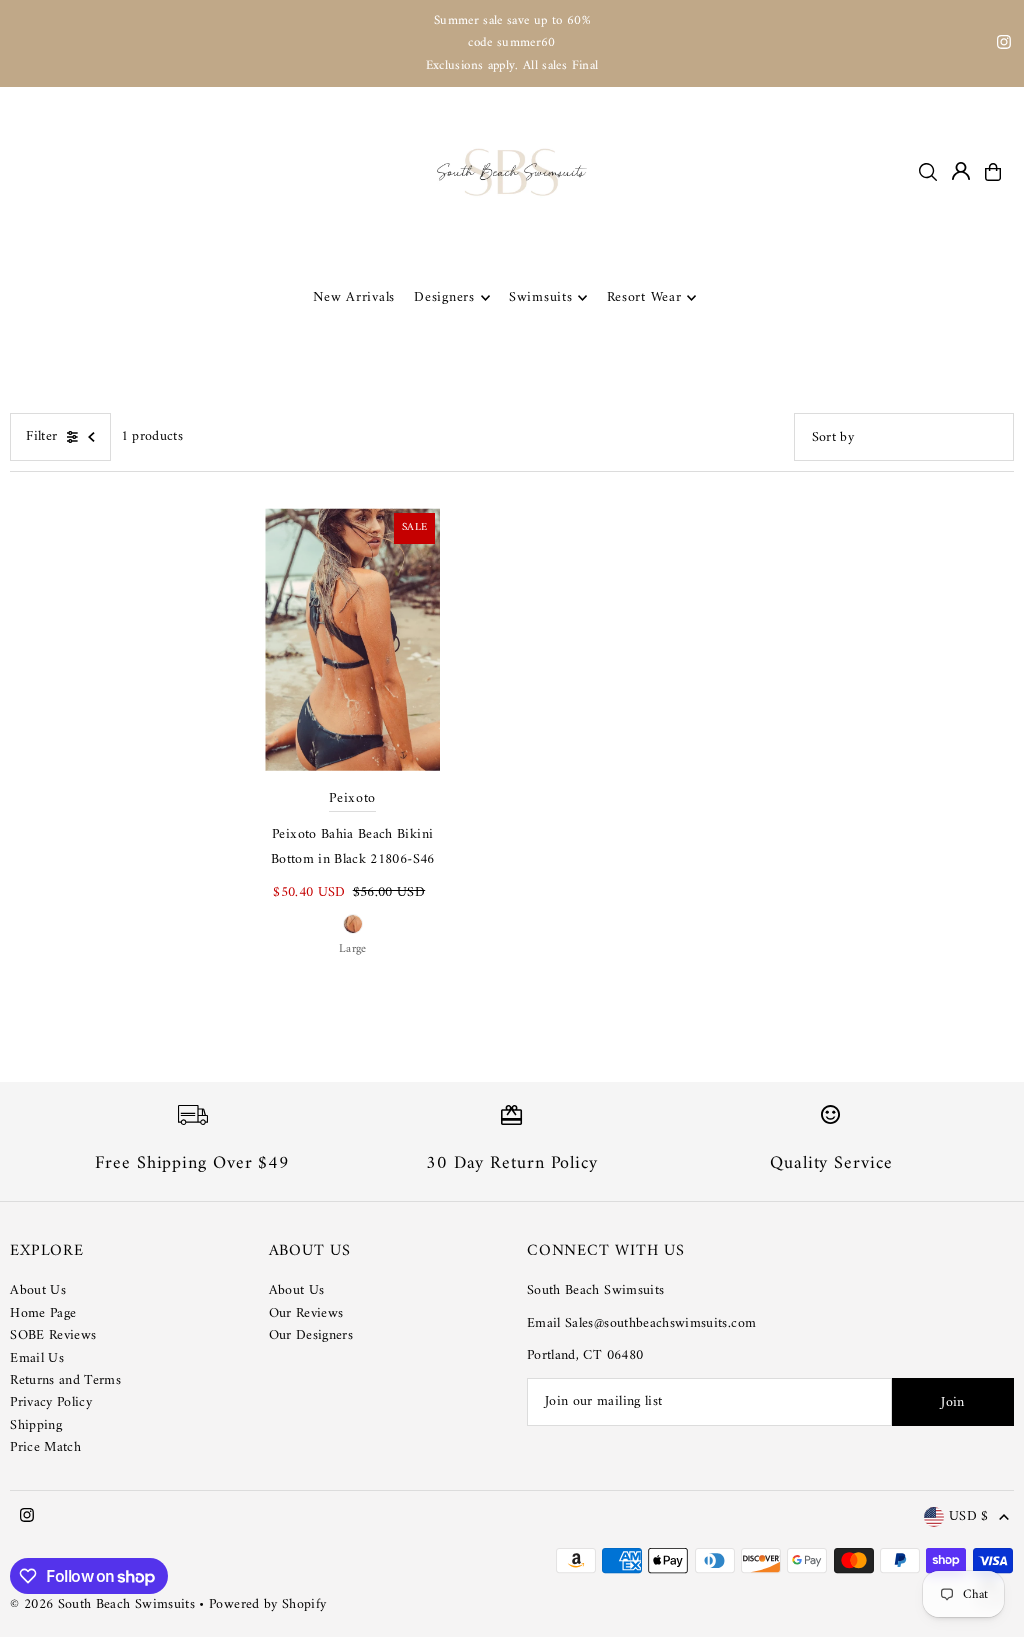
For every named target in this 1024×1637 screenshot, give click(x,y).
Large (353, 949)
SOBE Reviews (53, 1335)
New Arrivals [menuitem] (354, 297)
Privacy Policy (51, 1402)
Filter (41, 436)
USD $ (969, 1517)
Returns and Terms (65, 1380)
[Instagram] (1004, 45)
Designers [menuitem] (444, 297)
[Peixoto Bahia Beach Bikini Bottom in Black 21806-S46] (352, 639)
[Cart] (993, 172)
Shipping (36, 1425)
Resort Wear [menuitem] (644, 297)
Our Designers (311, 1335)
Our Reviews (306, 1313)
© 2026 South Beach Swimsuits (102, 1604)
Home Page (43, 1313)
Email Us (37, 1358)
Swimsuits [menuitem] (540, 297)
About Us (38, 1290)
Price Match (45, 1447)
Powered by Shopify (267, 1604)
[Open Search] (928, 172)
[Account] (961, 171)
